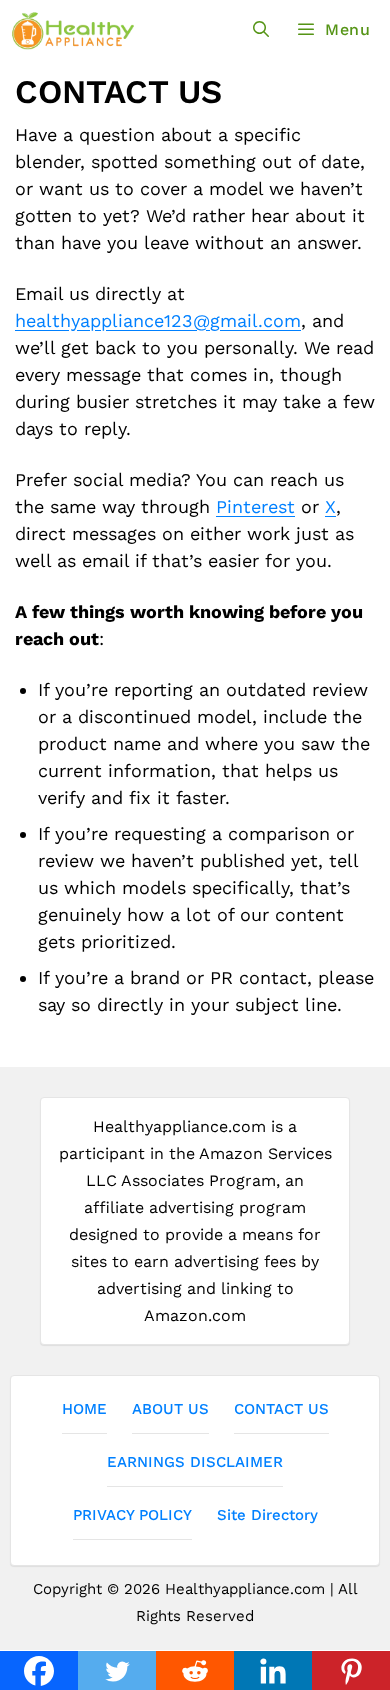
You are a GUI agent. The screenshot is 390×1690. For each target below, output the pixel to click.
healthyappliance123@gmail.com (158, 320)
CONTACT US (281, 1409)
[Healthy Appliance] (73, 30)
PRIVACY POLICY (132, 1515)
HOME (84, 1409)
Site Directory (267, 1515)
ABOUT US (170, 1409)
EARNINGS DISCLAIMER (195, 1462)
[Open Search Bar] (261, 29)
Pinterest (255, 506)
